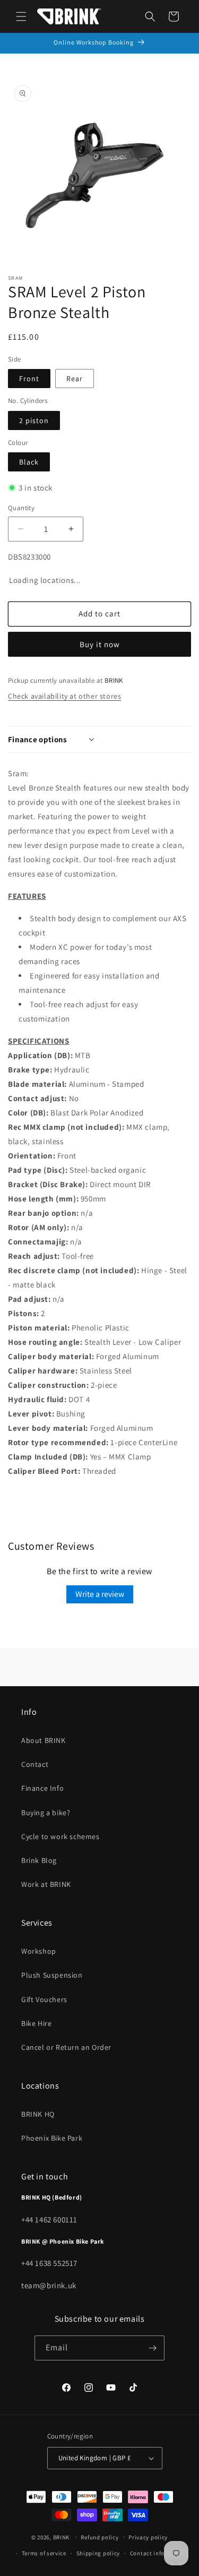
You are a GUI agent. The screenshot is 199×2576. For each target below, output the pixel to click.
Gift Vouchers (44, 1999)
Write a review (100, 1594)
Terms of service (44, 2553)
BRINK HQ (38, 2114)
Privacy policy (148, 2537)
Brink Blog (39, 1860)
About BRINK (44, 1740)
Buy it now (100, 644)
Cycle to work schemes (60, 1836)
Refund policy (99, 2537)
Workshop (39, 1951)
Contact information (159, 2553)
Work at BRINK (46, 1884)
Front (29, 379)
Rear (75, 379)
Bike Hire (36, 2023)
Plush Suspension (52, 1975)
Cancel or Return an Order (66, 2047)
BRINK (62, 2537)
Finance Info (42, 1788)
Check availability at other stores (64, 696)
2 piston (34, 420)
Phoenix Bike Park (52, 2138)
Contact (35, 1764)
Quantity (21, 508)
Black (29, 462)
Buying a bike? (46, 1813)
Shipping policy (98, 2553)
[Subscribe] (152, 2348)
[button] (21, 16)
